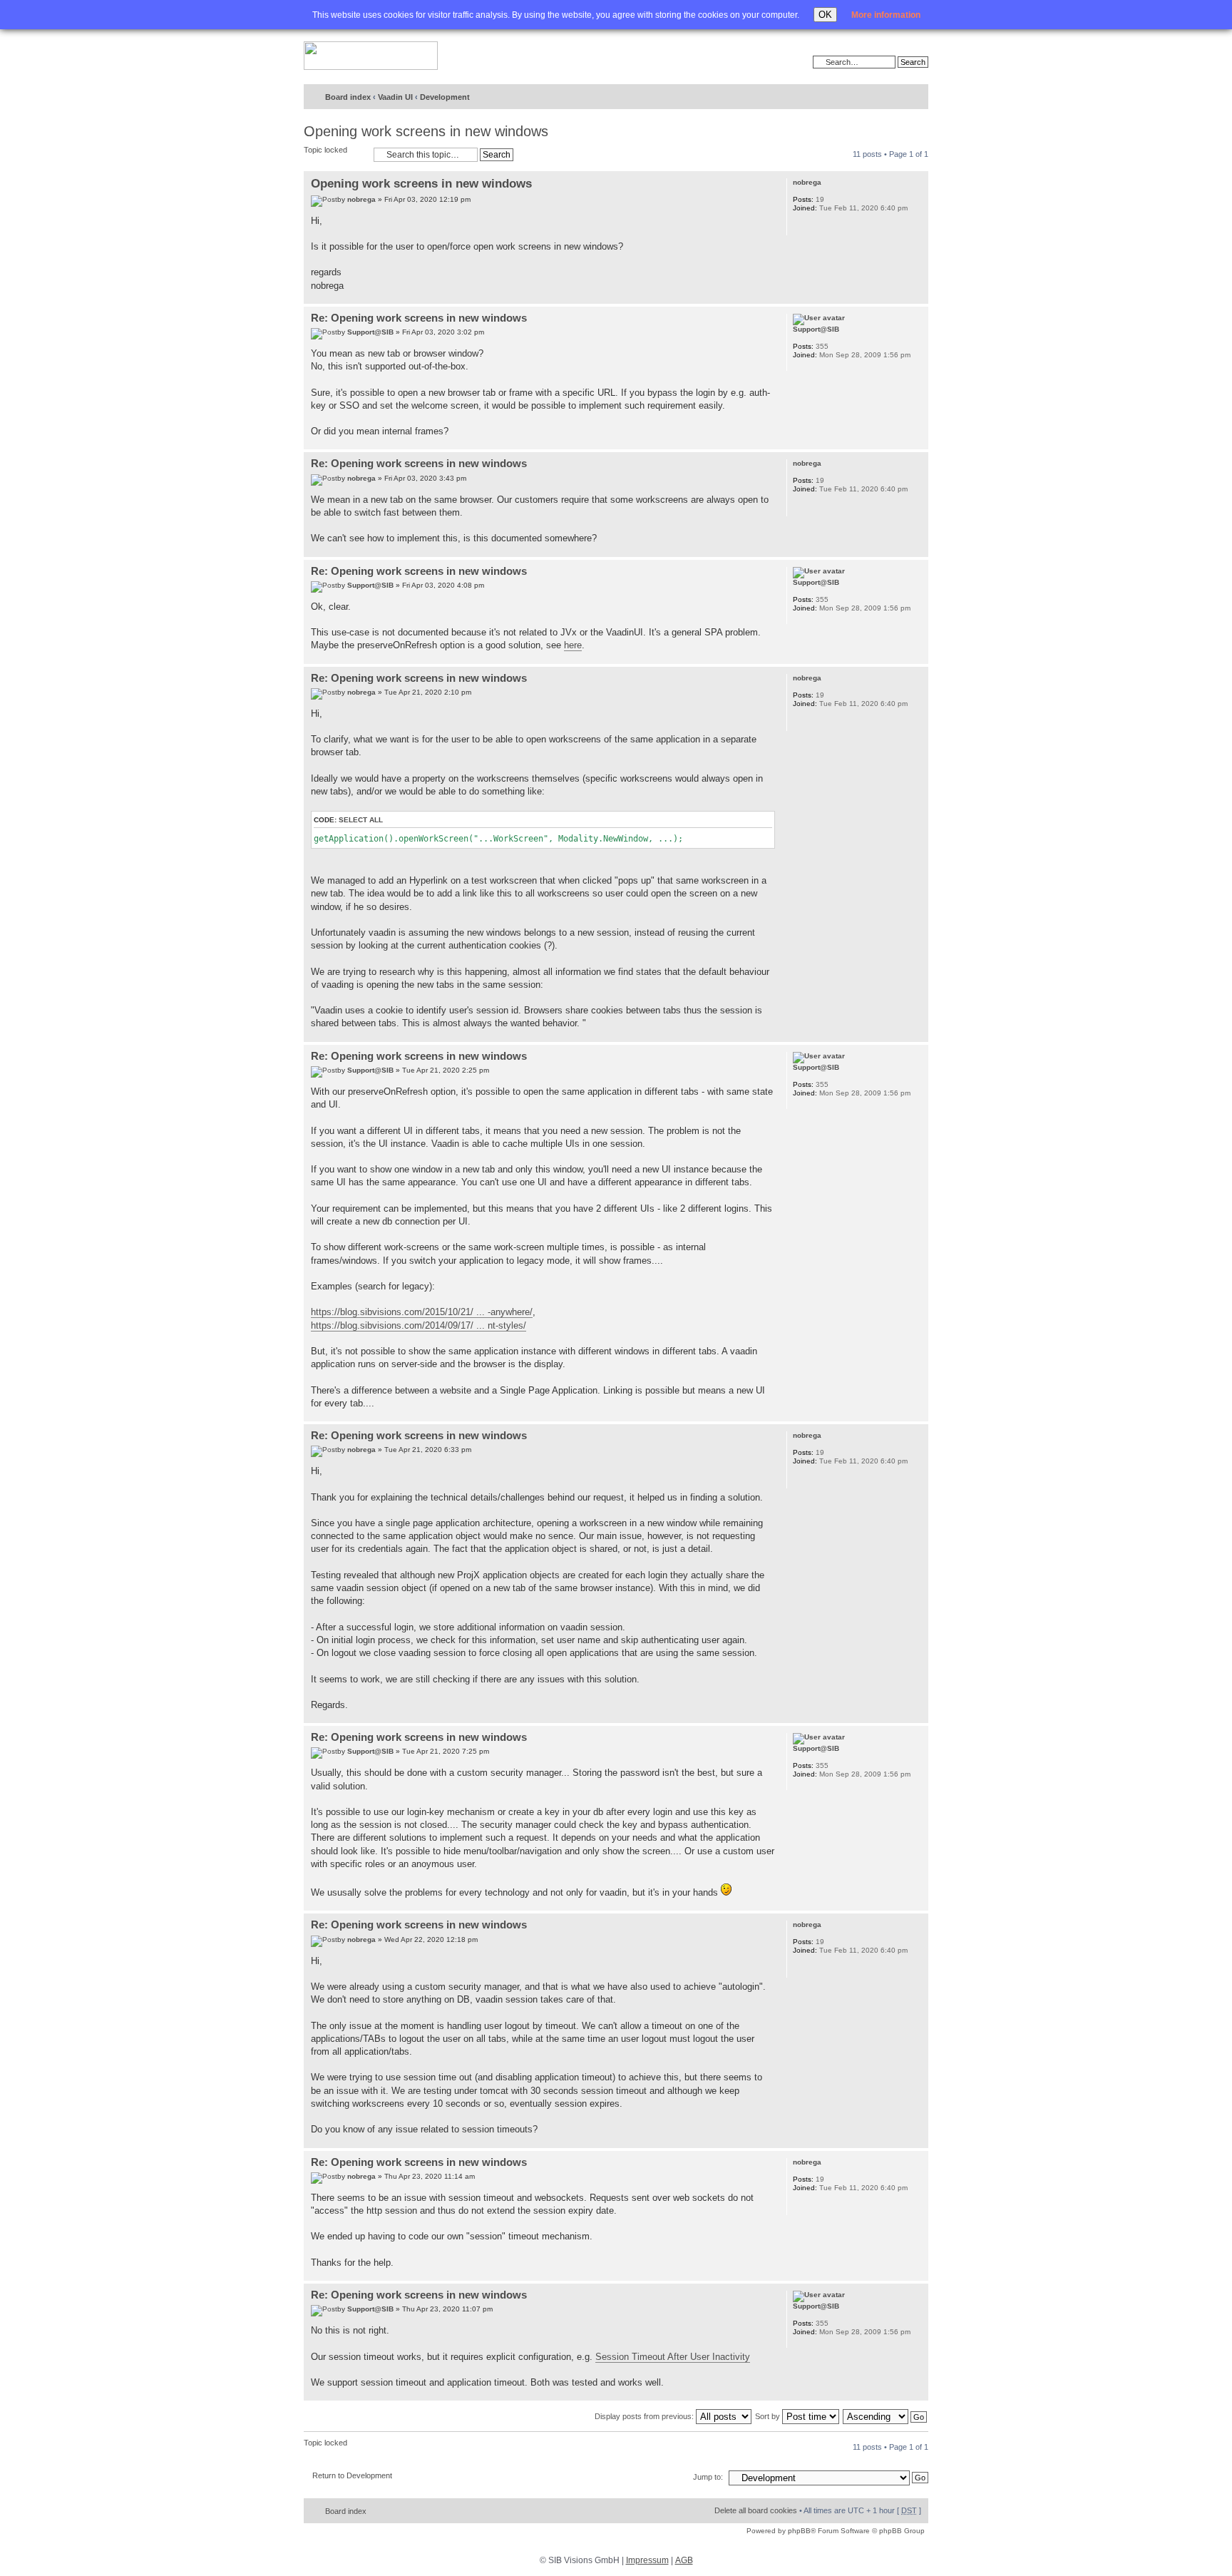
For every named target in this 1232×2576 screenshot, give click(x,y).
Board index (348, 97)
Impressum (647, 2560)
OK (825, 15)
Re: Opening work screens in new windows (419, 318)
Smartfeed (915, 97)
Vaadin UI (395, 97)
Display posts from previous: (645, 2416)
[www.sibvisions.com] (371, 56)
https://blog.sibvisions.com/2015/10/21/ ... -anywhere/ (422, 1312)
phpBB (799, 2531)
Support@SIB (370, 332)
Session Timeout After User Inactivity (673, 2357)
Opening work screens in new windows (426, 131)
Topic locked (325, 150)
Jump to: (708, 2477)
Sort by (769, 2416)
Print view (866, 98)
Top (917, 296)
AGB (684, 2560)
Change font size (888, 98)
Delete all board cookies (756, 2510)
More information (886, 15)
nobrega (361, 199)
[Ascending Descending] (885, 2416)
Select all (361, 820)
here (573, 645)
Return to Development (352, 2475)
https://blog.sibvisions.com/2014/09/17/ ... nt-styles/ (419, 1325)
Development (445, 97)
